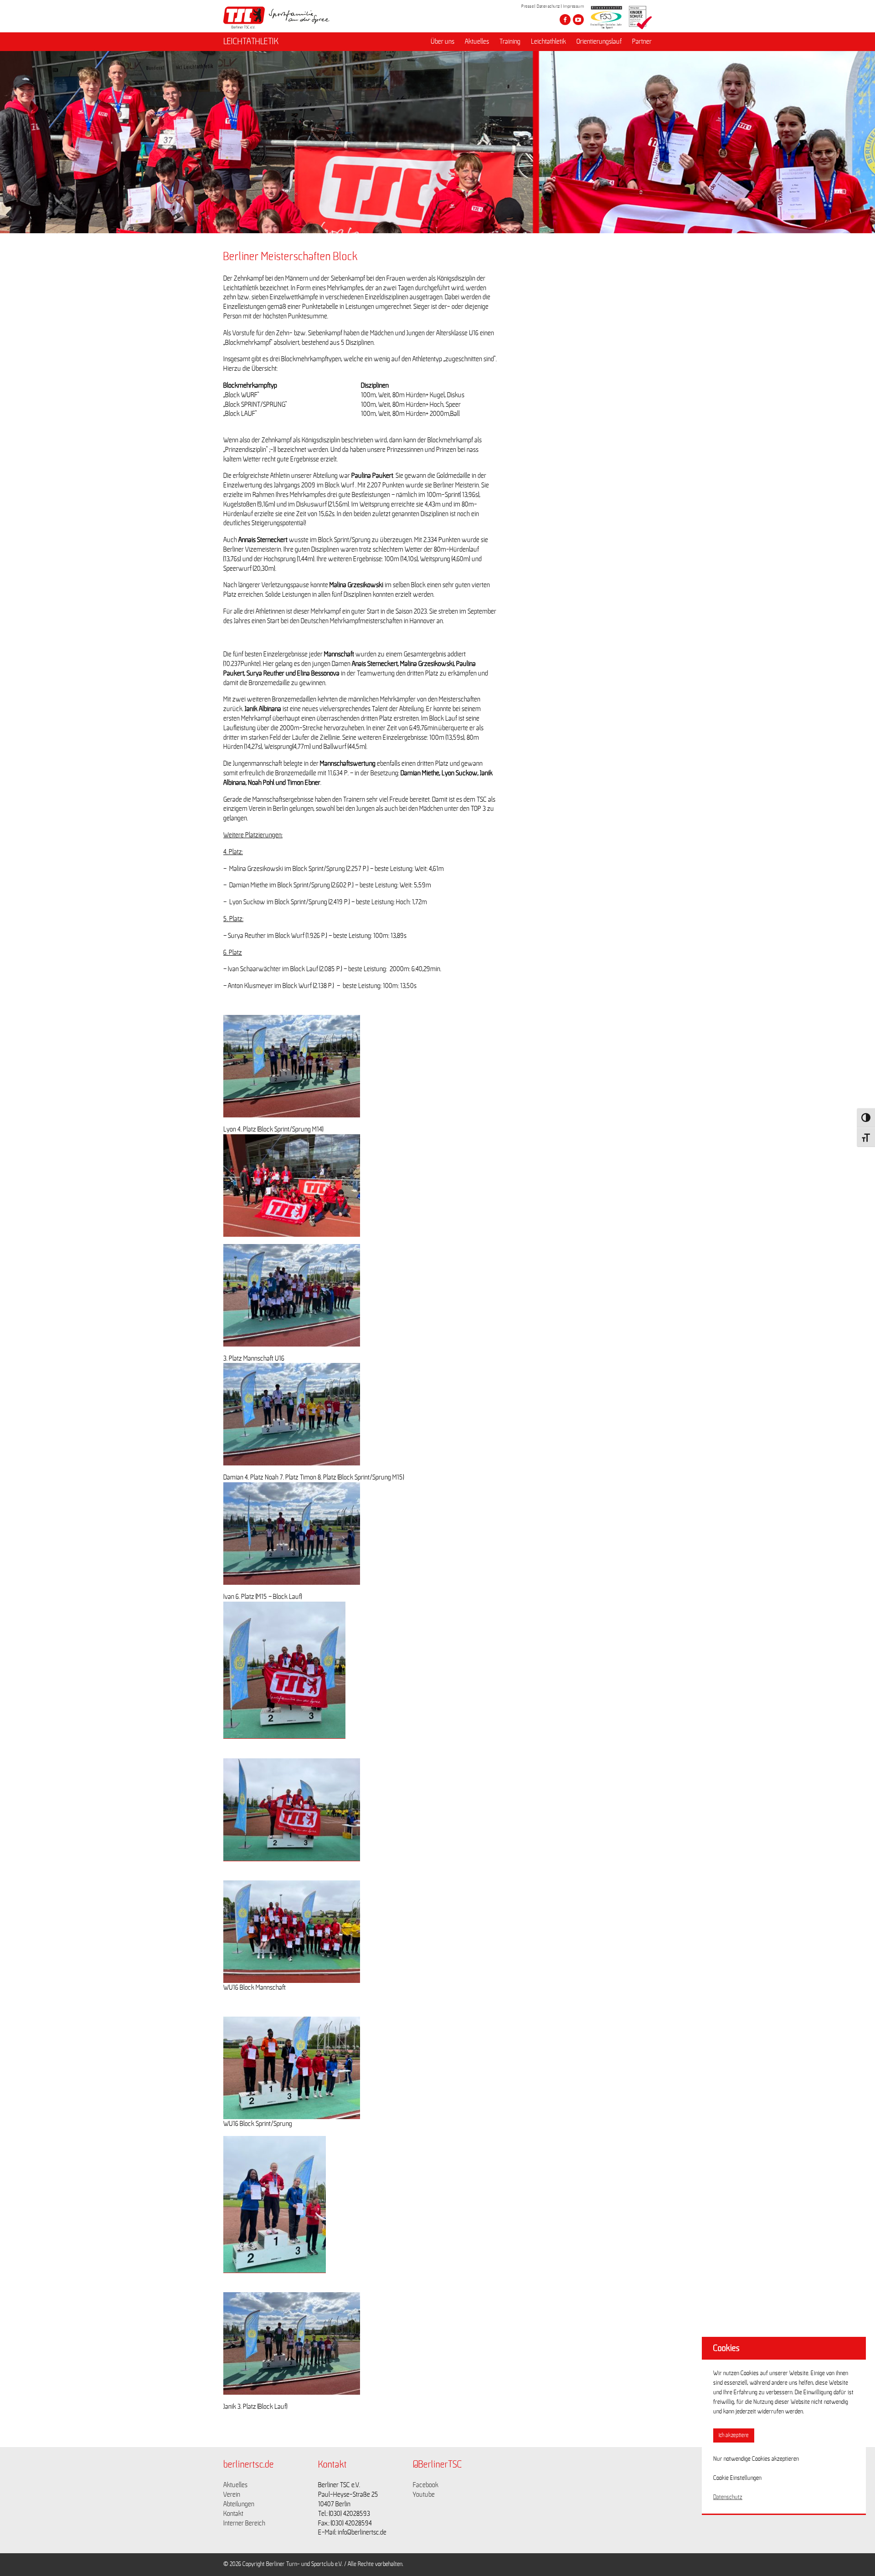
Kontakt (233, 2514)
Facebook (426, 2485)
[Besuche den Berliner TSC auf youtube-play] (578, 20)
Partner (642, 41)
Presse (528, 6)
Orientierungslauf (599, 41)
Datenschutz (548, 6)
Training (510, 41)
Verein (232, 2494)
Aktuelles (477, 41)
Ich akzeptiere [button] (734, 2435)
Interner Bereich (244, 2523)
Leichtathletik (548, 41)
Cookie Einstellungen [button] (737, 2478)
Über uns (443, 41)
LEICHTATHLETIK (251, 41)
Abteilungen (239, 2504)
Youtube (424, 2494)
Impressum (574, 6)
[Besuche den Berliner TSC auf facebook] (565, 20)
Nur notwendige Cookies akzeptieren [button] (756, 2459)
